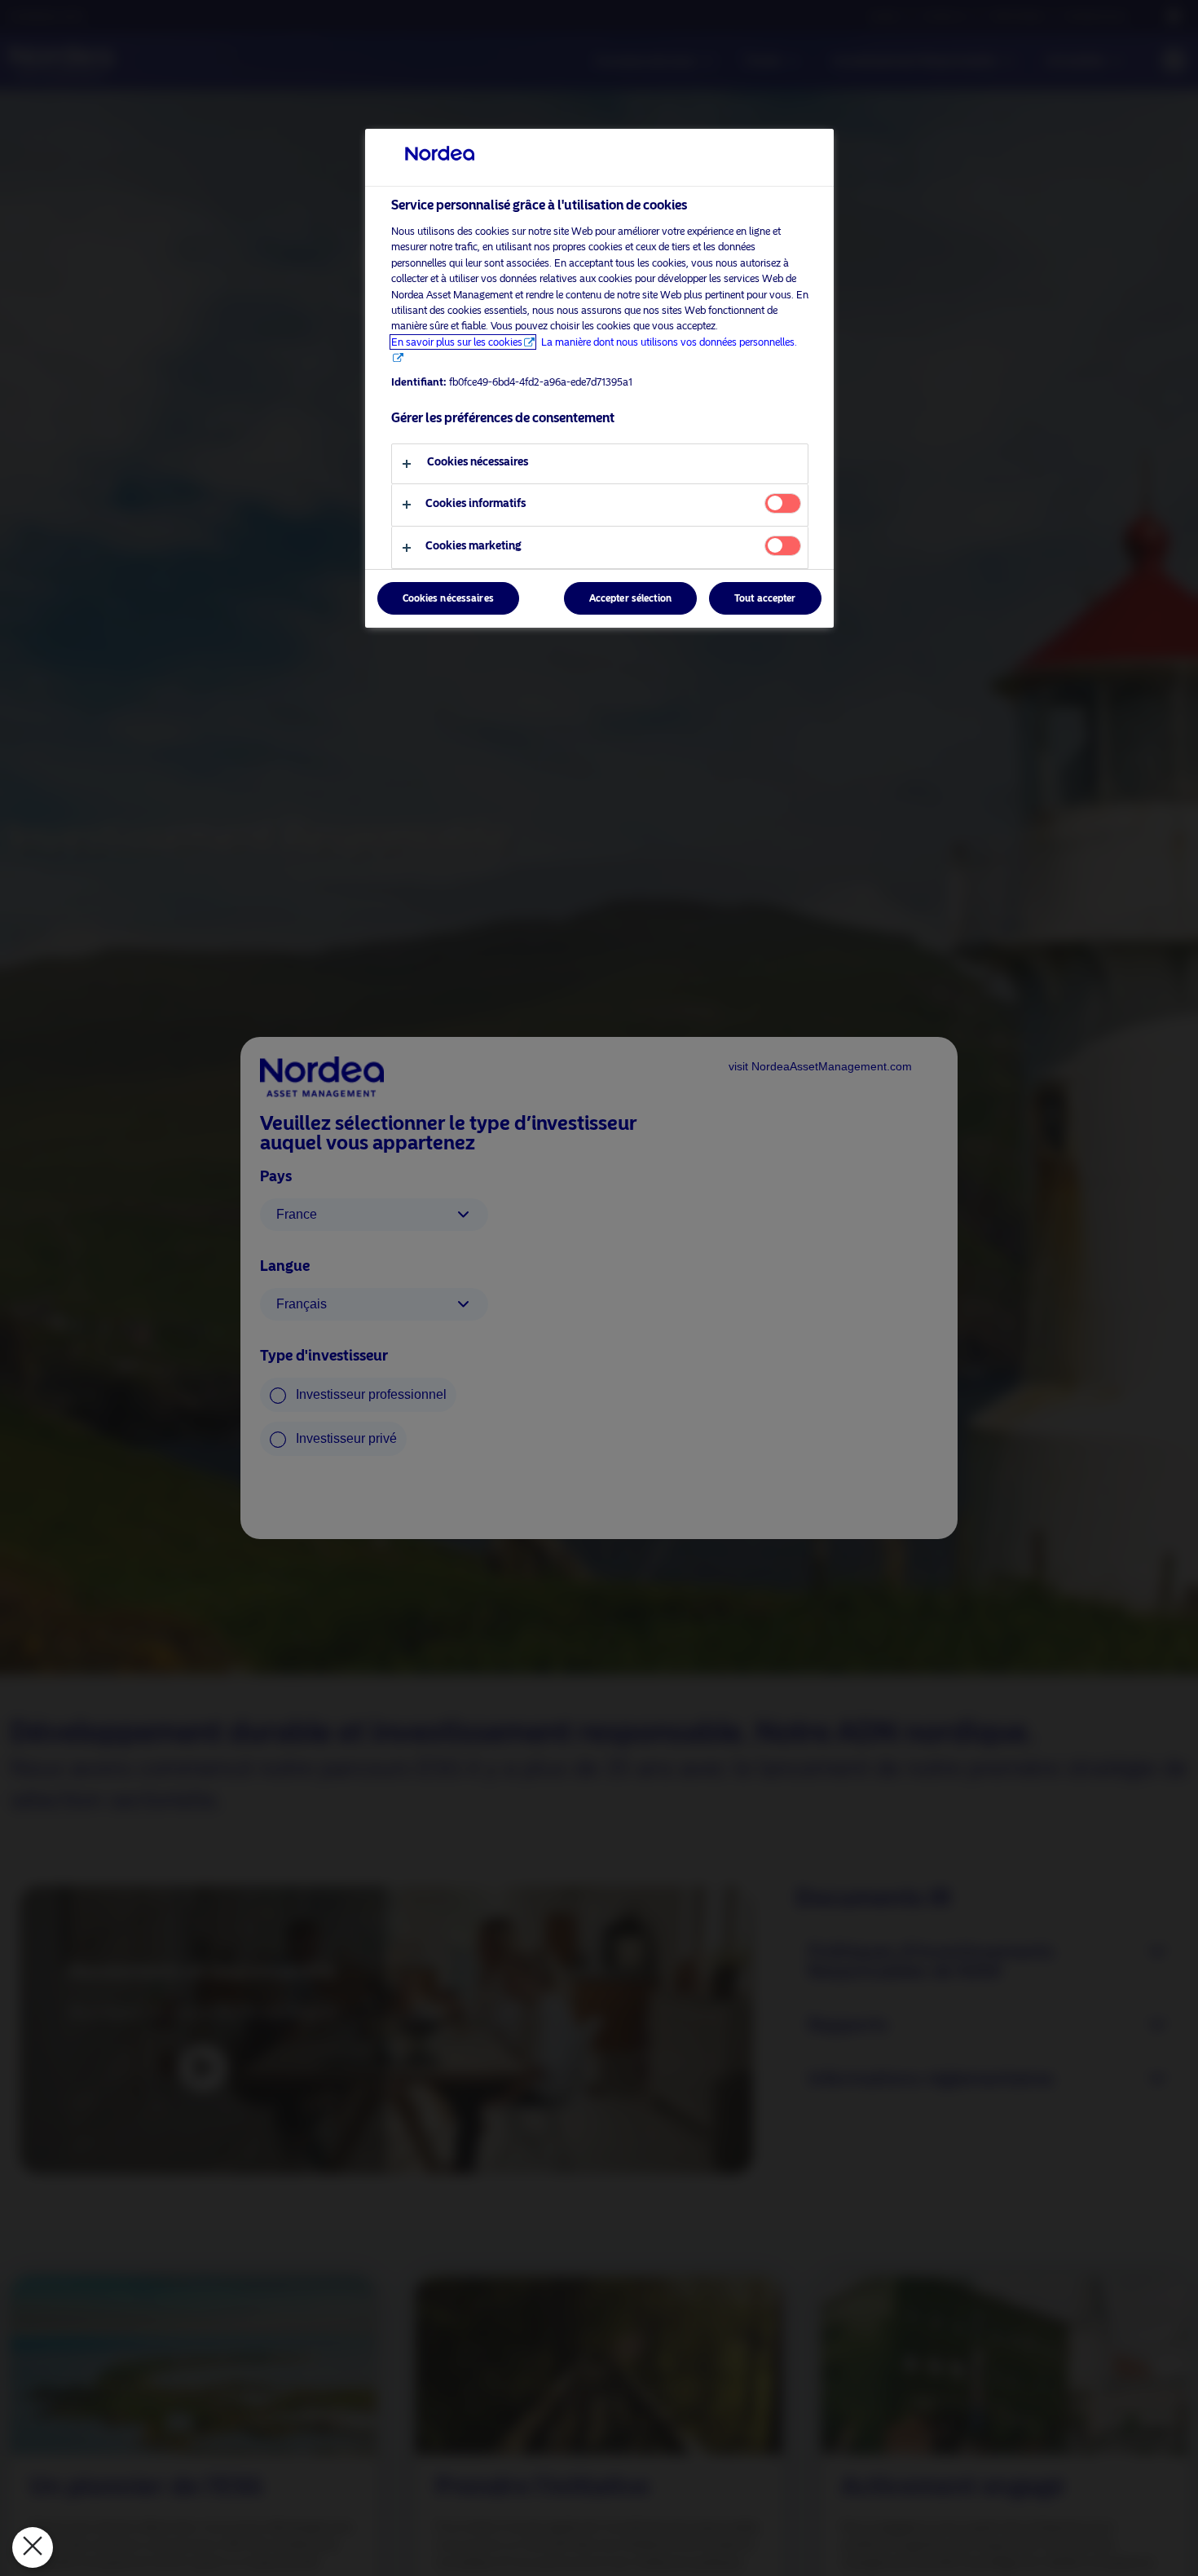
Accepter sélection (630, 598)
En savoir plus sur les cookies (457, 342)
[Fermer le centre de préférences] (33, 2547)
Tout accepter (765, 598)
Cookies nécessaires (448, 598)
